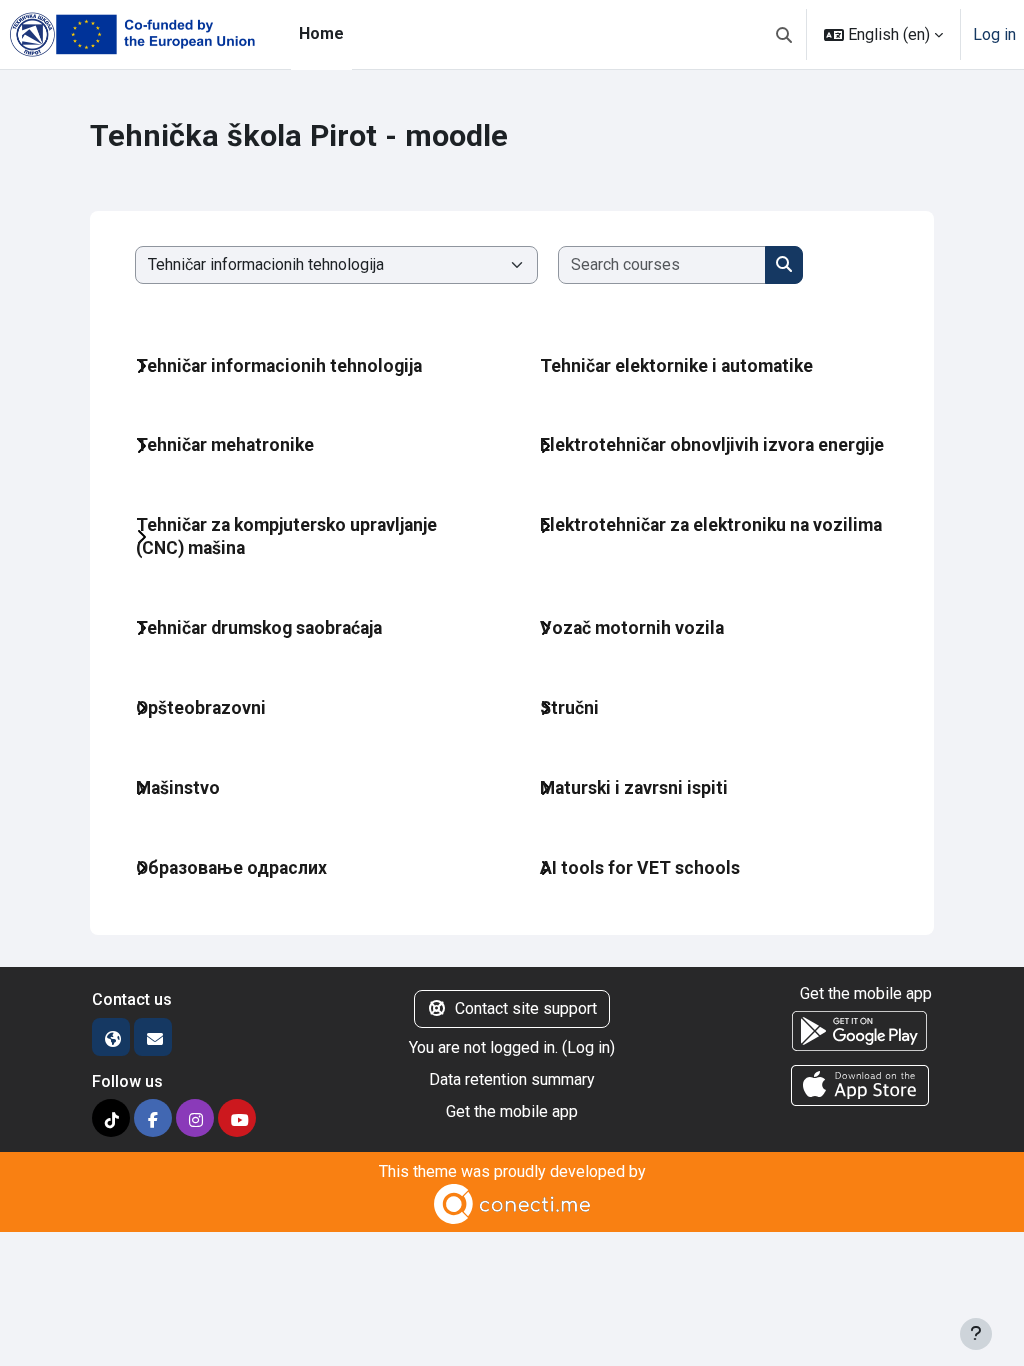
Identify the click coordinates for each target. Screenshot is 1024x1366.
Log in (994, 34)
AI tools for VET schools (640, 868)
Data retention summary (512, 1079)
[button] (784, 34)
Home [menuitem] (321, 33)
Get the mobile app (512, 1111)
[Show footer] (976, 1334)
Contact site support (526, 1008)
